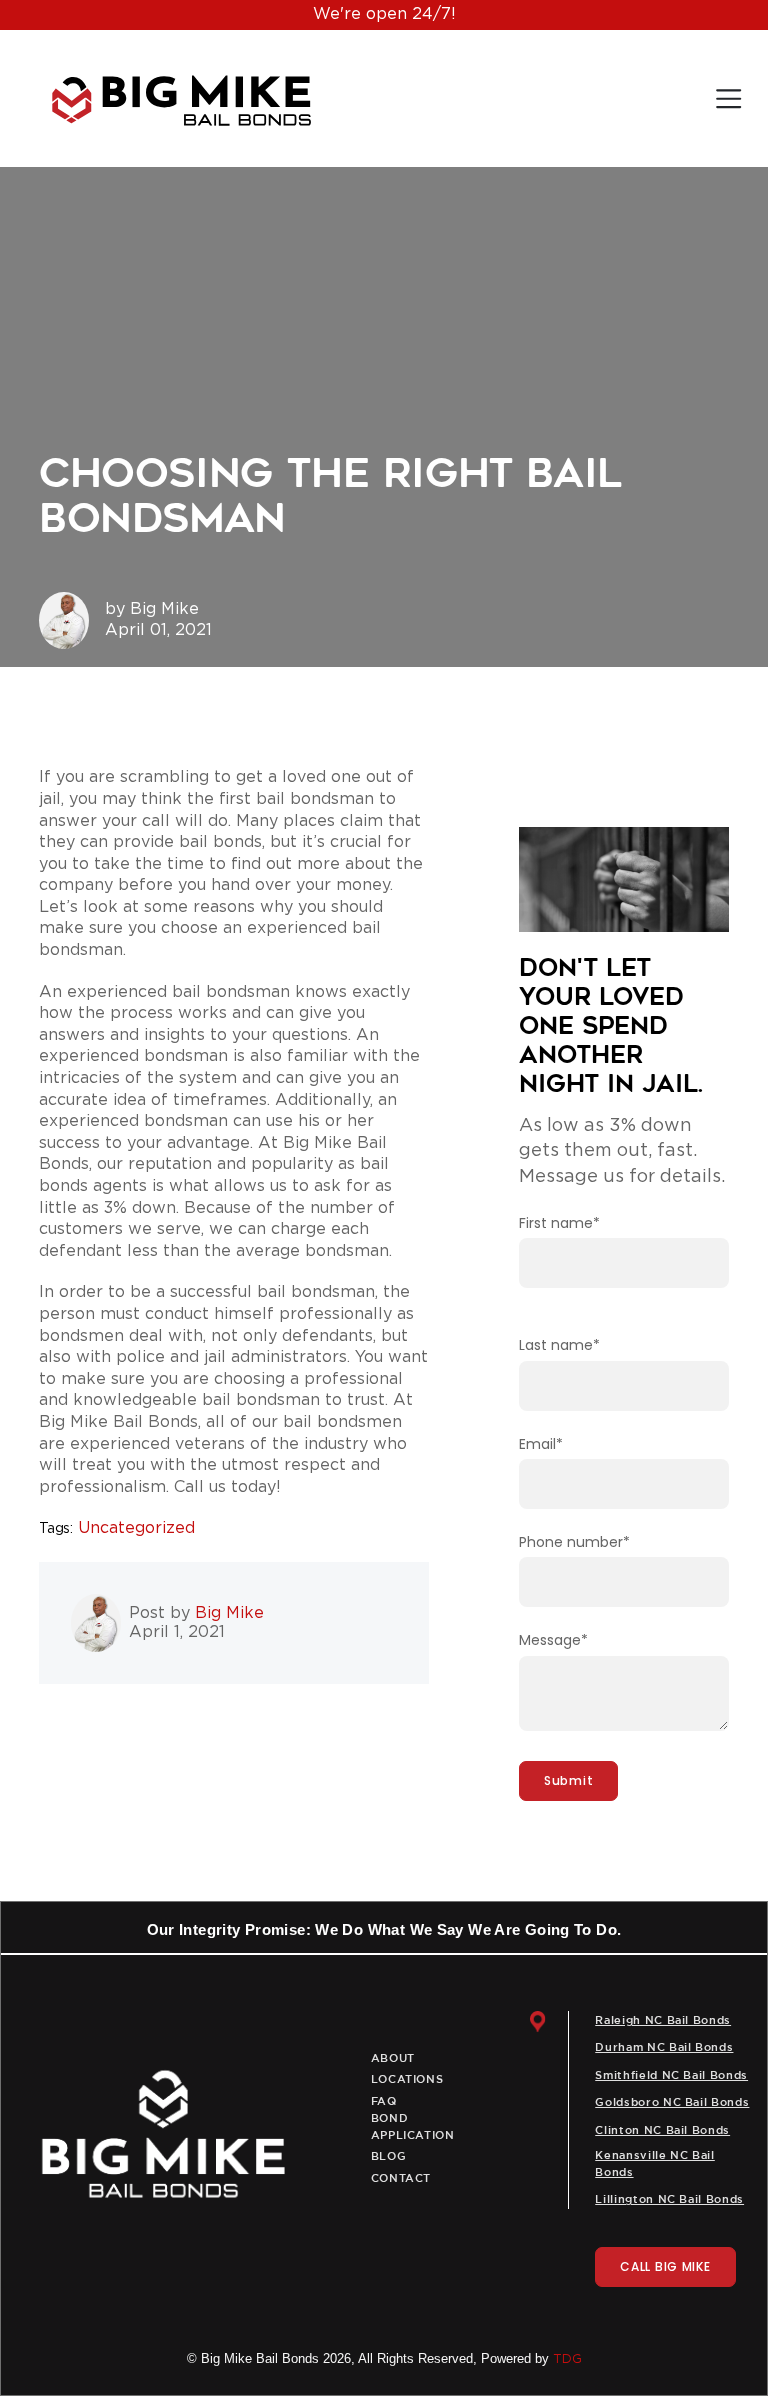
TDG (567, 2359)
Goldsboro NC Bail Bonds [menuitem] (672, 2103)
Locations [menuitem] (407, 2080)
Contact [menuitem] (401, 2179)
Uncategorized (136, 1528)
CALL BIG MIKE (665, 2266)
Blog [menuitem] (389, 2157)
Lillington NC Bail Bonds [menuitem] (669, 2200)
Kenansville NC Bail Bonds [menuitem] (655, 2164)
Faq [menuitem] (384, 2102)
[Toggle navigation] (728, 98)
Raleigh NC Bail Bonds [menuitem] (663, 2021)
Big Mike (164, 609)
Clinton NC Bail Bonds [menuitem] (662, 2131)
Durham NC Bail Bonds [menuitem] (664, 2048)
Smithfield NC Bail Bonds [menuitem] (671, 2076)
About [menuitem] (393, 2059)
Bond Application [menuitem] (413, 2127)
